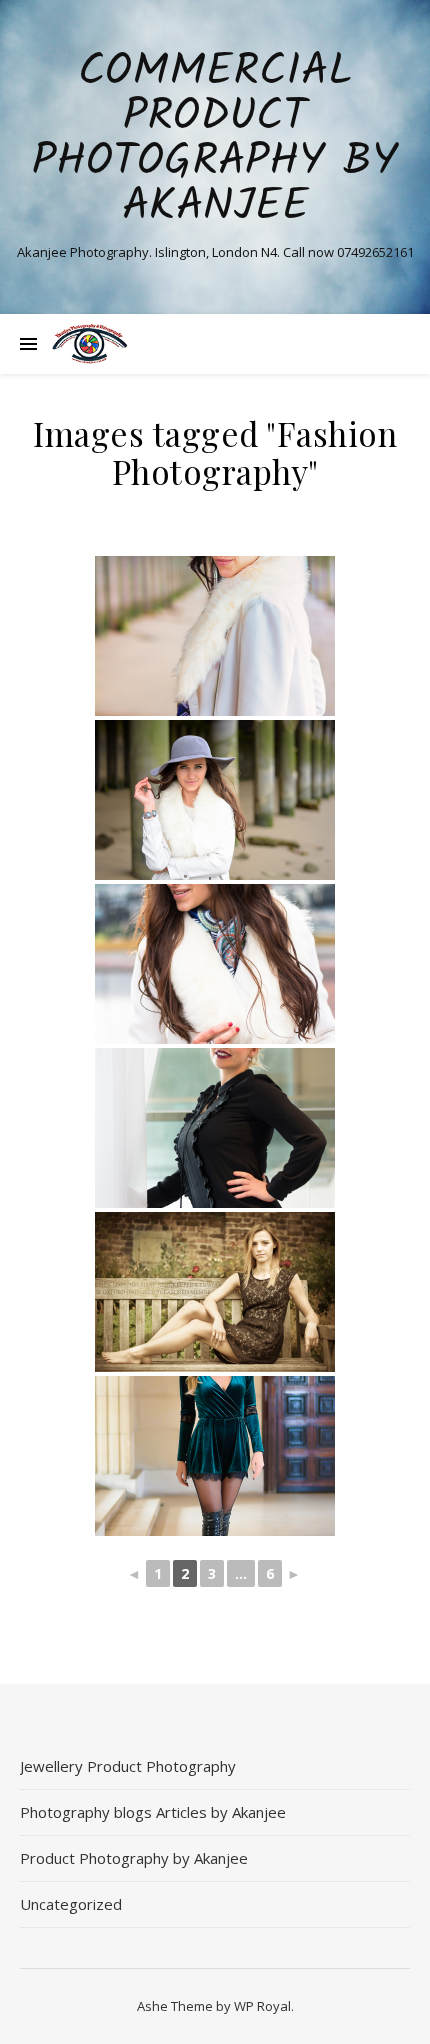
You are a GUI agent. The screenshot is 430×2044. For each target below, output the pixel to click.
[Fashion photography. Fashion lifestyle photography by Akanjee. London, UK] (215, 636)
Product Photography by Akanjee (134, 1858)
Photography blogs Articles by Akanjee (153, 1812)
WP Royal (262, 2006)
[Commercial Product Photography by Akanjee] (90, 343)
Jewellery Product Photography (128, 1766)
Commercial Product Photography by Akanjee (215, 140)
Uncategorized (71, 1904)
